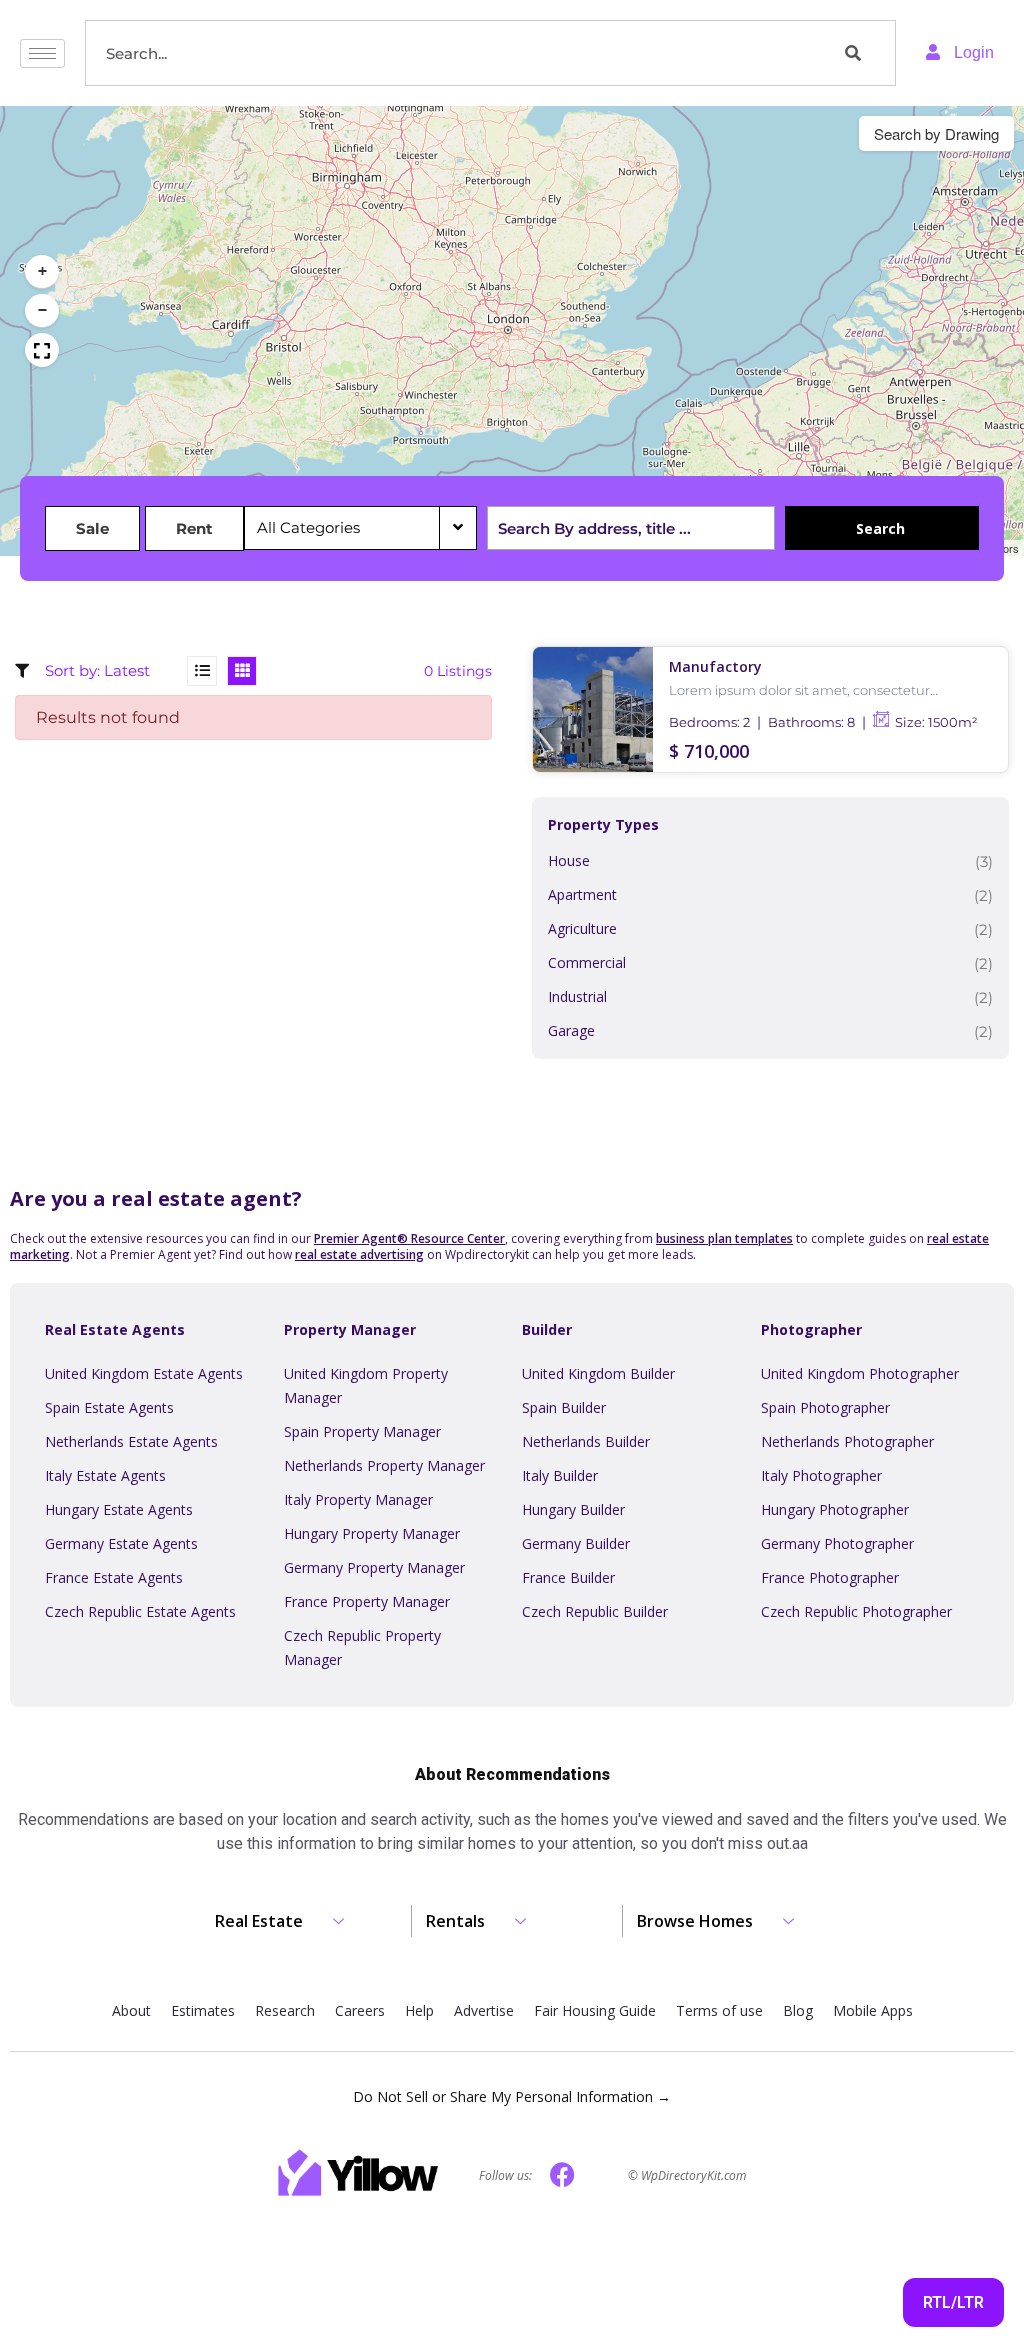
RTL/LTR (953, 2302)
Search (880, 528)
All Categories (310, 527)
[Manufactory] (593, 709)
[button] (42, 272)
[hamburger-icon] (42, 53)
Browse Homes (695, 1921)
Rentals (455, 1921)
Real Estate (259, 1921)
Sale (92, 528)
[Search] (865, 53)
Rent (194, 528)
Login (972, 52)
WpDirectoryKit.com (693, 2175)
